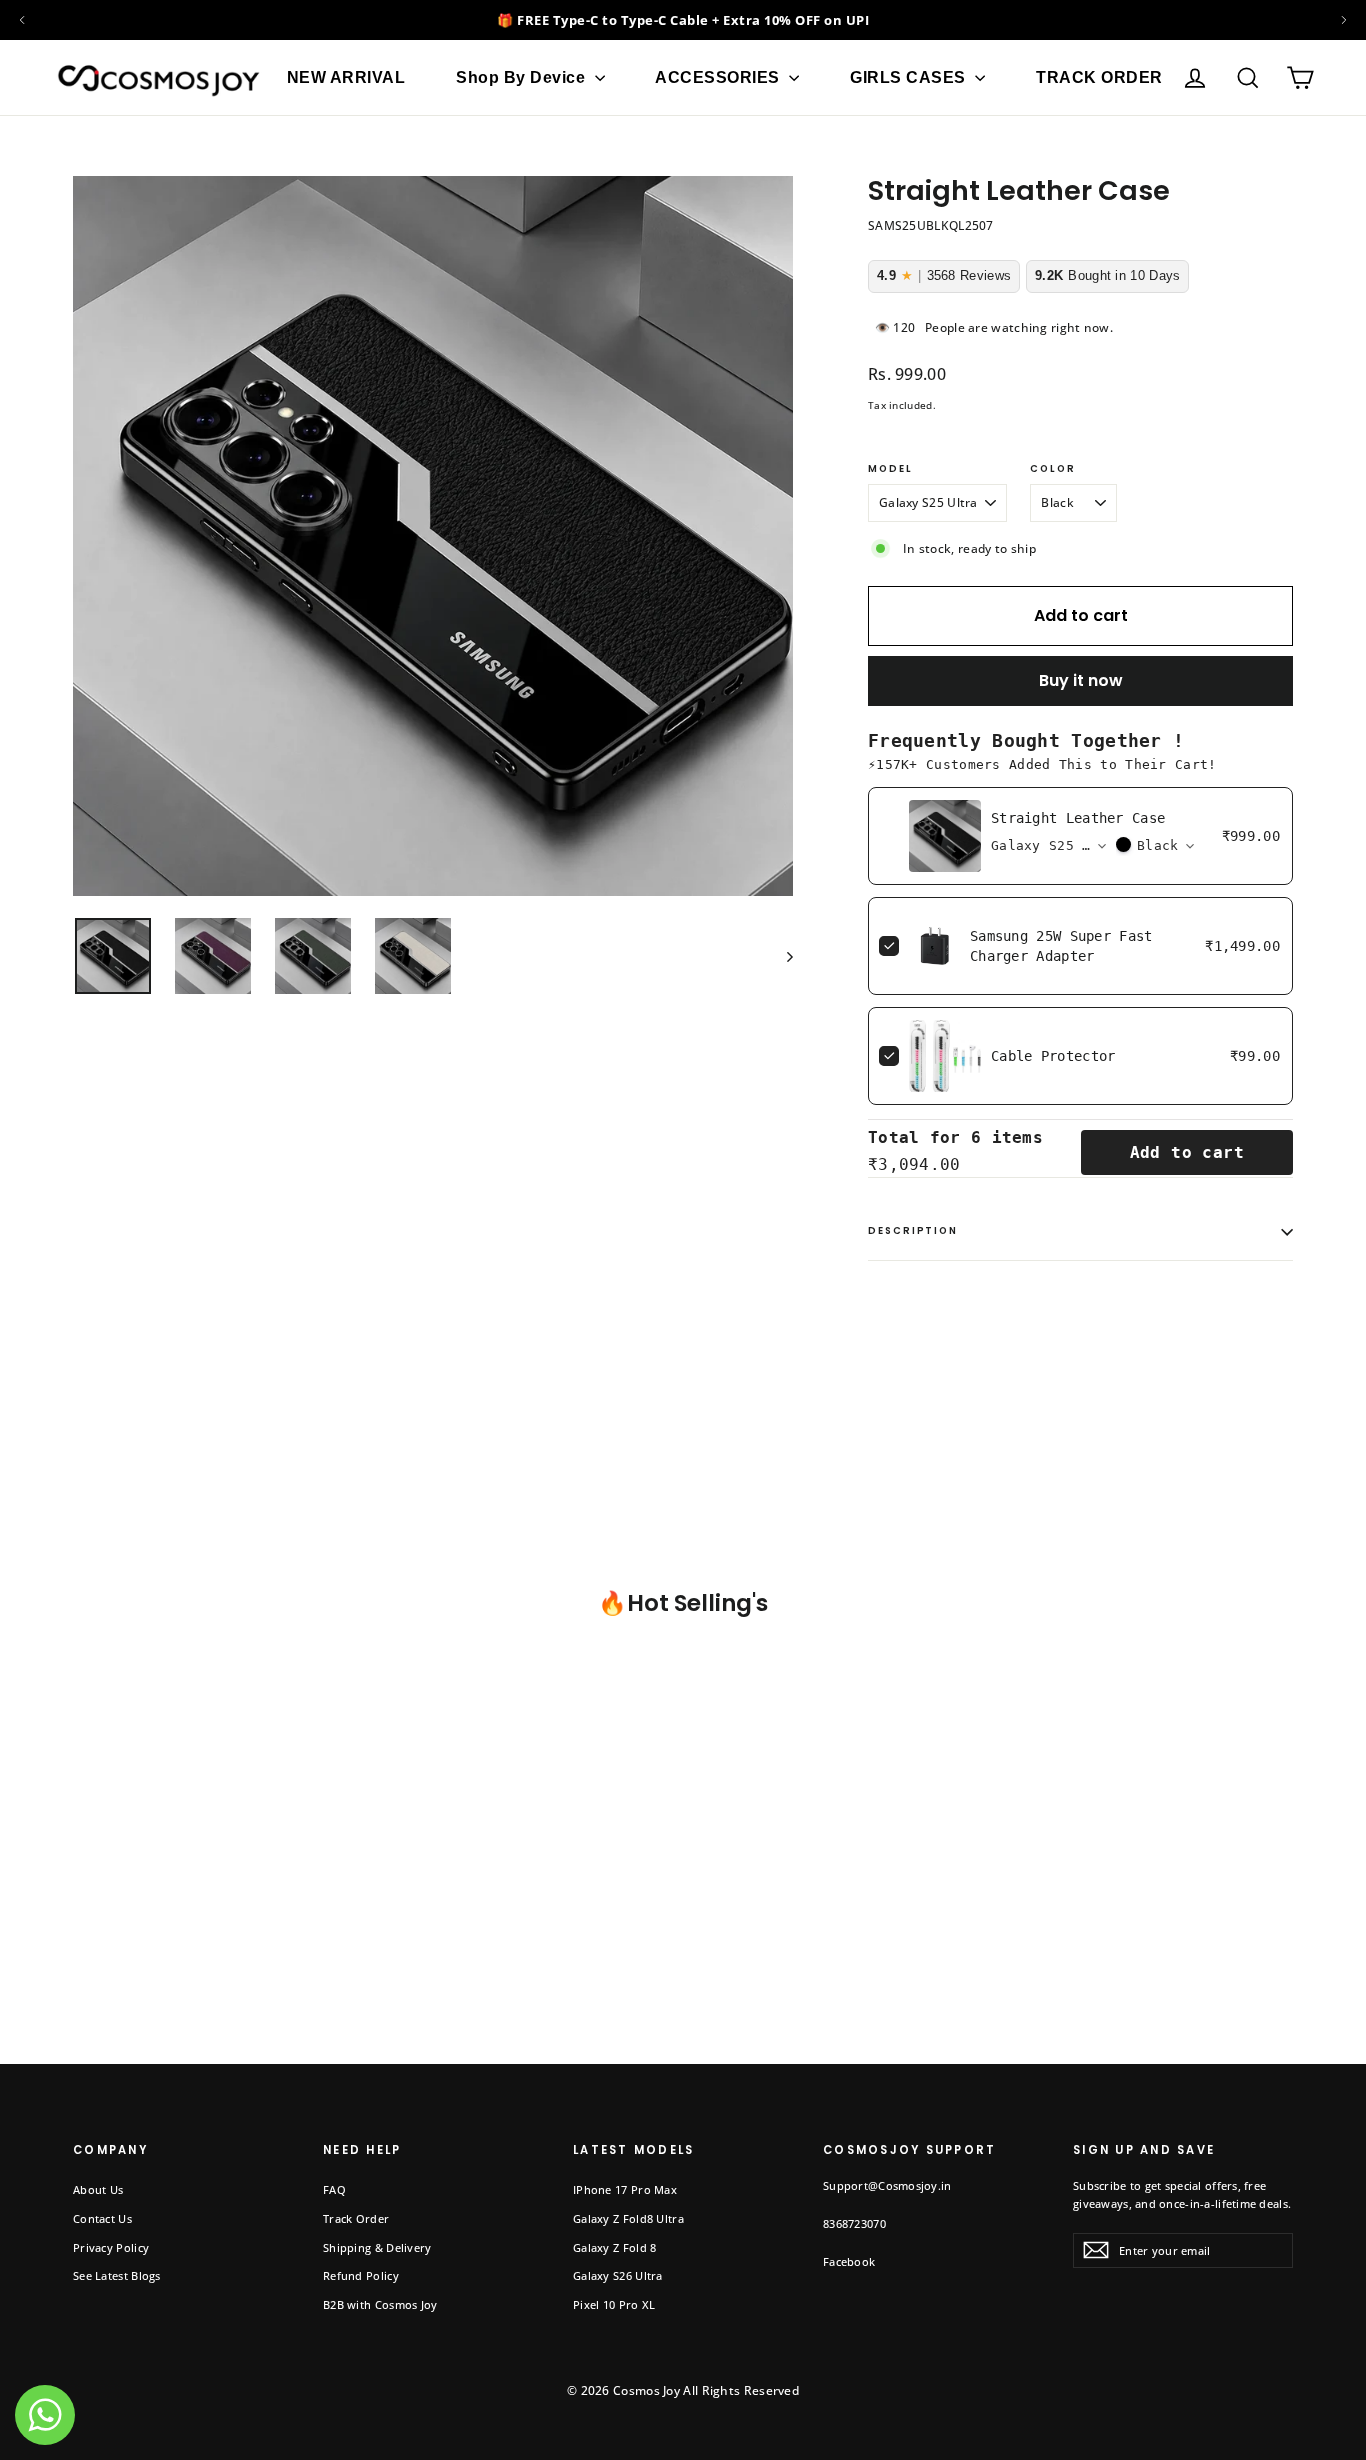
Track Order (356, 2218)
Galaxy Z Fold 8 (615, 2247)
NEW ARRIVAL (346, 77)
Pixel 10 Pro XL (614, 2304)
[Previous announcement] (22, 20)
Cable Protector (1053, 1056)
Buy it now (1081, 680)
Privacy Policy (111, 2247)
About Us (98, 2189)
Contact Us (102, 2218)
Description (913, 1230)
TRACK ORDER (1099, 77)
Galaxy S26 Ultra (618, 2275)
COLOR (1053, 469)
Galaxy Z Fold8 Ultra (628, 2218)
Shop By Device (523, 77)
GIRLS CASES (910, 77)
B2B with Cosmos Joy (380, 2304)
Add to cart (1187, 1152)
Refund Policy (361, 2275)
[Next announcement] (1344, 20)
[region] (683, 20)
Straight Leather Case (1078, 818)
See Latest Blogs (117, 2275)
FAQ (334, 2189)
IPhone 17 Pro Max (625, 2189)
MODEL (890, 469)
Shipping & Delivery (377, 2247)
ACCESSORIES (719, 77)
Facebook (849, 2261)
